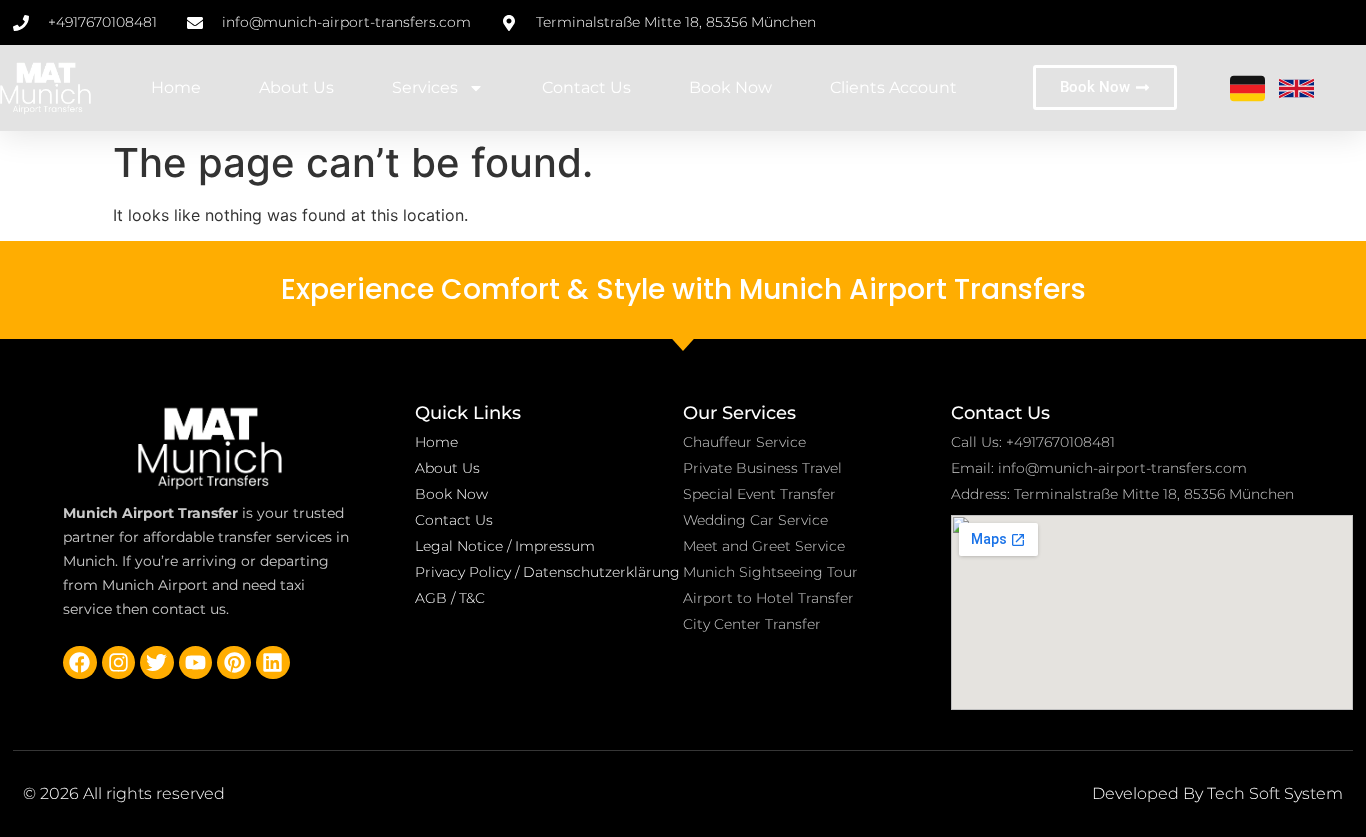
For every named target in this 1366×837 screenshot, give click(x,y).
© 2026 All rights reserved (124, 793)
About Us (296, 87)
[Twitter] (157, 663)
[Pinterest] (234, 663)
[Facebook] (80, 663)
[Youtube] (196, 663)
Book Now (730, 87)
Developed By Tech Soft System (1217, 793)
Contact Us (586, 87)
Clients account (893, 87)
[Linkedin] (273, 663)
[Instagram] (119, 663)
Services (425, 87)
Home (176, 87)
